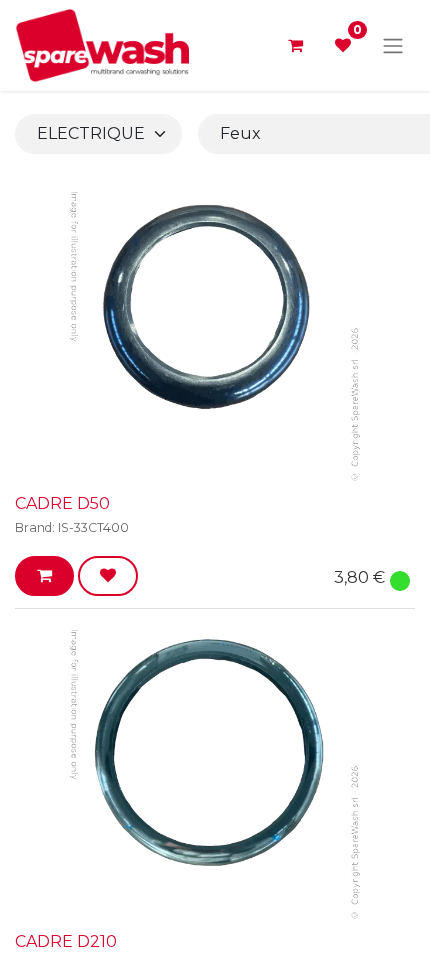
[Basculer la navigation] (393, 45)
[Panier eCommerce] (295, 45)
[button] (44, 576)
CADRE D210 (66, 941)
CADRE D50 (62, 503)
